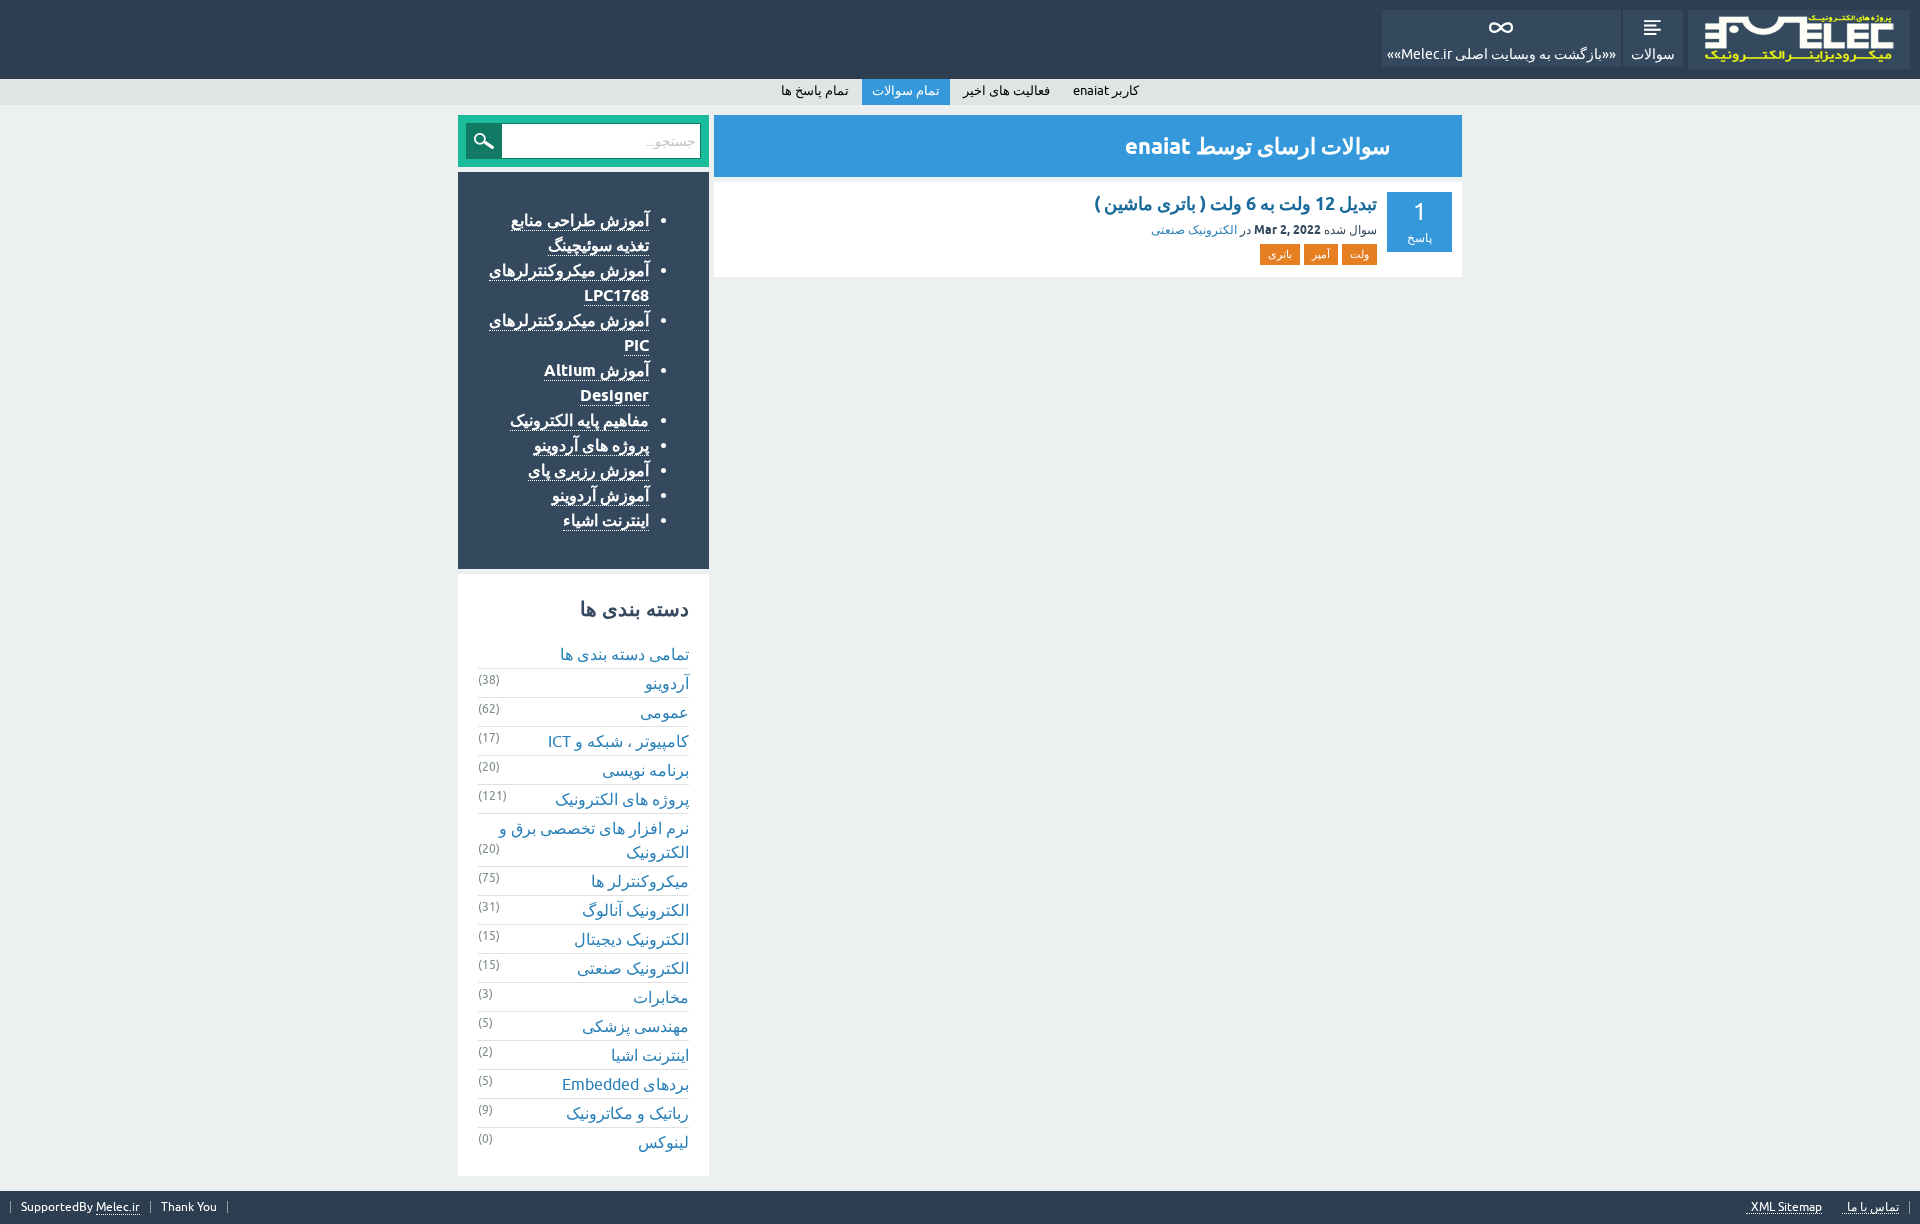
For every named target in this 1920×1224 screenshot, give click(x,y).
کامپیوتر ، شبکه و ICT (618, 741)
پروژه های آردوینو (591, 445)
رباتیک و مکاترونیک (627, 1113)
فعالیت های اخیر (1006, 90)
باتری (1280, 254)
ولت (1359, 254)
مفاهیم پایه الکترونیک (579, 420)
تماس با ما (1873, 1207)
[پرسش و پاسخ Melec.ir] (1799, 39)
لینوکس (663, 1142)
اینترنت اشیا (650, 1055)
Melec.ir (118, 1207)
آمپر (1321, 254)
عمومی (664, 712)
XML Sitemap (1786, 1207)
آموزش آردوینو (600, 495)
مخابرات (661, 997)
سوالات (1653, 54)
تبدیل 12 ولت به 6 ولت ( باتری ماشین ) (1235, 203)
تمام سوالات (906, 90)
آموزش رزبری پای (588, 470)
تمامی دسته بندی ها (624, 654)
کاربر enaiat (1106, 90)
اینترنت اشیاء (606, 520)
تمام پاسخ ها (815, 90)
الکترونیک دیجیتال (631, 939)
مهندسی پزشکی (635, 1026)
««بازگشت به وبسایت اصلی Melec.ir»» (1501, 54)
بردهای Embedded (625, 1084)
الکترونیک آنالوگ (635, 910)
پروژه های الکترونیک (622, 799)
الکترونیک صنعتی (1194, 230)
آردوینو (667, 683)
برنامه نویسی (645, 770)
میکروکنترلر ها (640, 881)
